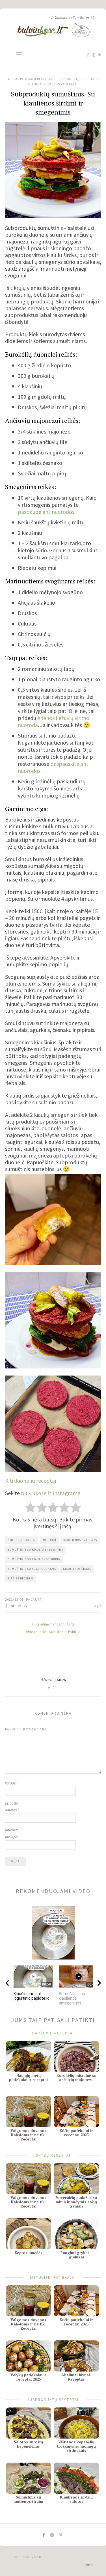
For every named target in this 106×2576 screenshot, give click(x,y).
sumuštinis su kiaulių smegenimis (35, 1550)
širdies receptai (21, 1578)
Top (88, 2565)
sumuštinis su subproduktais (32, 1569)
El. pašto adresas (12, 1807)
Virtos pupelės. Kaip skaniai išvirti (51, 1632)
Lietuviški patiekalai (53, 2277)
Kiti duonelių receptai (31, 1481)
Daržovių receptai (53, 2033)
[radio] (30, 1508)
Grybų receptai (53, 2155)
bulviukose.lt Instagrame (51, 1493)
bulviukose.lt (32, 2557)
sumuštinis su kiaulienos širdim (34, 1559)
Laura (36, 1599)
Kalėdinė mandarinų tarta (55, 1624)
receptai (50, 1540)
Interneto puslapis (12, 1834)
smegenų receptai (22, 1540)
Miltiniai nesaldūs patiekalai (53, 84)
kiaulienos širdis (77, 1569)
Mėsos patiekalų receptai (30, 79)
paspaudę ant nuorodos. (47, 512)
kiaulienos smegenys (80, 1540)
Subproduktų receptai (76, 79)
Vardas (11, 1783)
